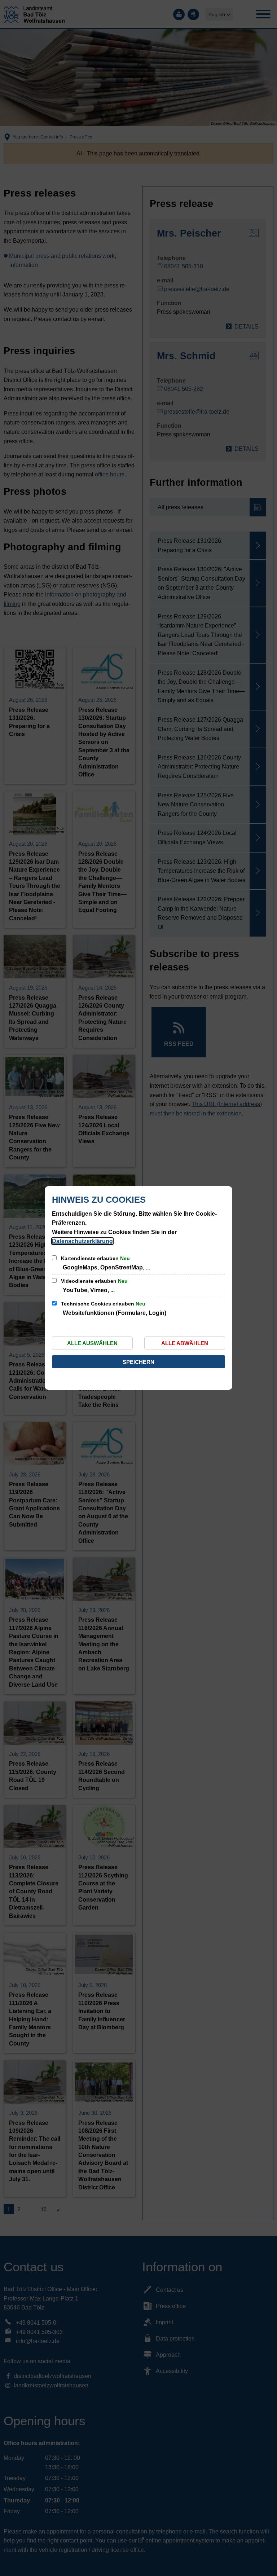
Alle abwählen (185, 1343)
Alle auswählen (92, 1343)
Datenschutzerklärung (82, 1241)
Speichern (138, 1362)
